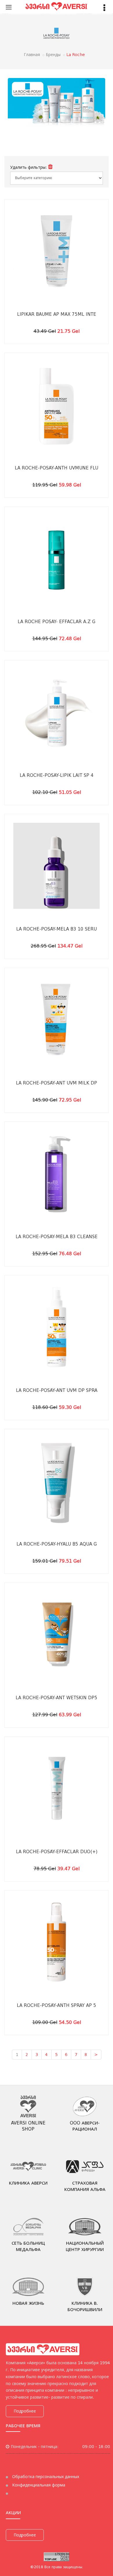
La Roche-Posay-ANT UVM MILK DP (57, 1083)
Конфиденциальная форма (38, 2485)
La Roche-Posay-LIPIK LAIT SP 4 (57, 775)
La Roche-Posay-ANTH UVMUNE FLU (57, 468)
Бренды (53, 55)
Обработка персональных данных (45, 2477)
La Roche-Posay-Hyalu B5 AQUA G (57, 1544)
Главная (32, 55)
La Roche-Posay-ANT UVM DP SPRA (57, 1390)
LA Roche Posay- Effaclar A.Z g (57, 622)
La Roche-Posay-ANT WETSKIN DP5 (57, 1698)
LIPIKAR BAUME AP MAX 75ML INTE (57, 314)
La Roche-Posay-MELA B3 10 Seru (57, 929)
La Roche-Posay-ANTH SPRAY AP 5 (57, 2005)
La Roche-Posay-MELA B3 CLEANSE (57, 1237)
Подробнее (25, 2411)
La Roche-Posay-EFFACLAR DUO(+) (57, 1852)
